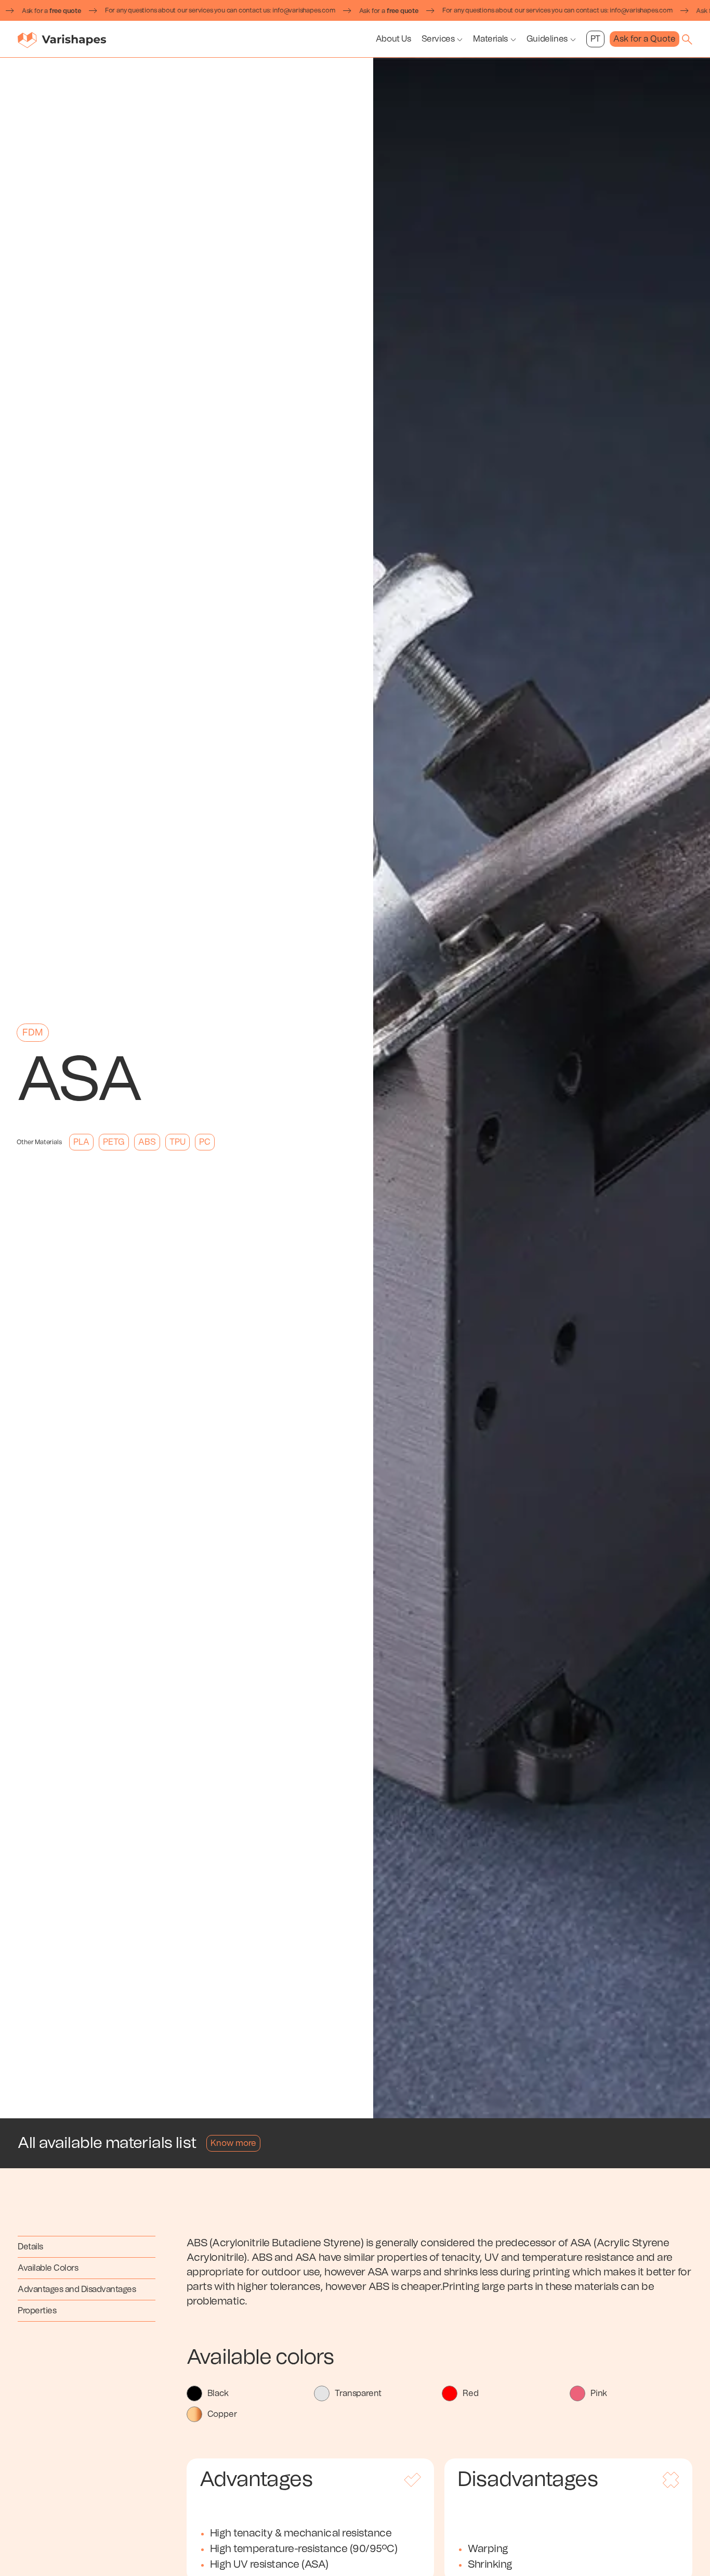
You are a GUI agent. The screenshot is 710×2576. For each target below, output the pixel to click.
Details (30, 2247)
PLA (81, 1142)
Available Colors (48, 2268)
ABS (147, 1142)
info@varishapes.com (250, 10)
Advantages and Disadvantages (77, 2289)
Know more (233, 2143)
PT (595, 39)
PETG (114, 1142)
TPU (177, 1142)
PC (205, 1142)
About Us (393, 39)
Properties (37, 2311)
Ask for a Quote (645, 39)
